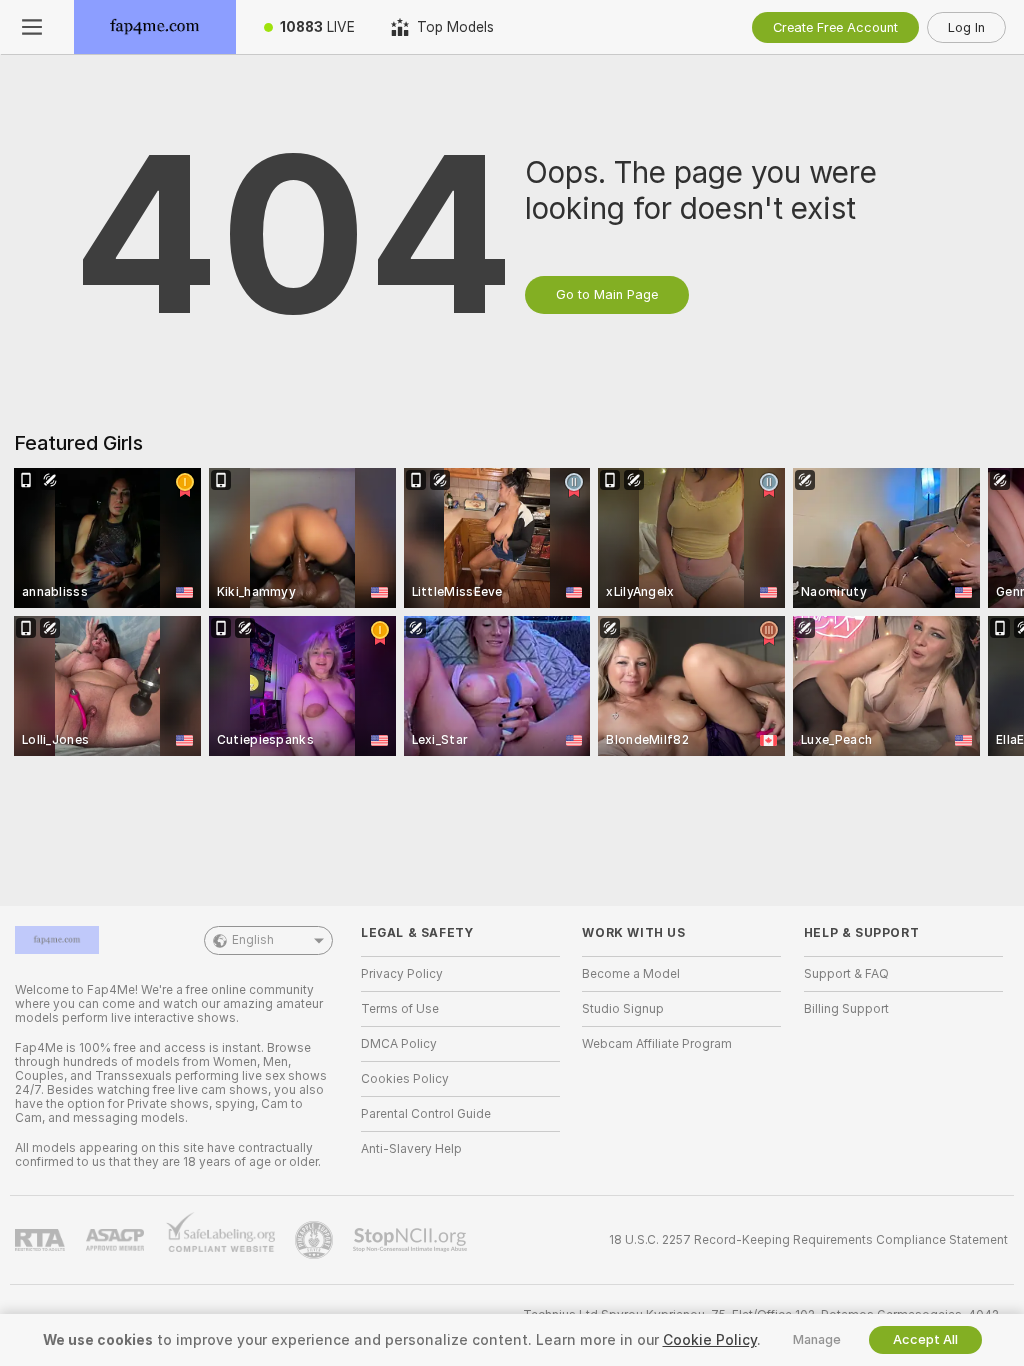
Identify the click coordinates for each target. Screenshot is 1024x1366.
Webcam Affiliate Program (657, 1044)
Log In (966, 27)
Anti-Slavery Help (411, 1149)
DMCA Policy (399, 1044)
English (253, 940)
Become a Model (631, 974)
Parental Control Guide (426, 1114)
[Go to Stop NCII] (412, 1240)
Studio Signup (623, 1009)
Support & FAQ (846, 974)
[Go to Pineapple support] (316, 1240)
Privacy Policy (402, 974)
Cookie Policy (710, 1340)
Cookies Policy (405, 1079)
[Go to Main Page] (155, 27)
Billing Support (846, 1009)
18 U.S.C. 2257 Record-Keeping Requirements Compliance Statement (808, 1240)
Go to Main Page (607, 294)
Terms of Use (400, 1009)
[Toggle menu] (32, 27)
